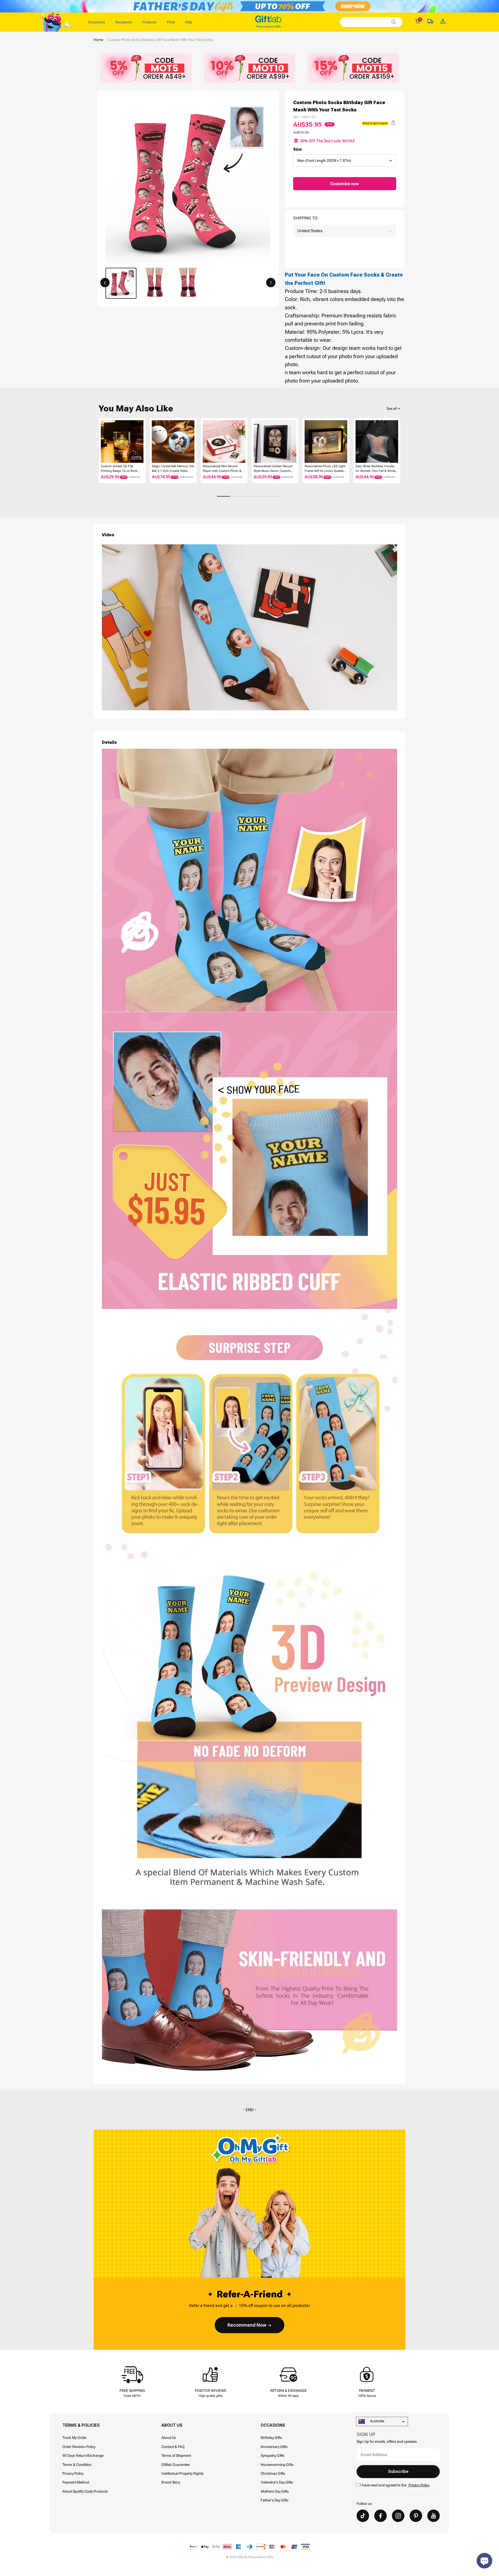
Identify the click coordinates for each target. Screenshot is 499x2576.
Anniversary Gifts (274, 2447)
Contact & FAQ (173, 2447)
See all (392, 409)
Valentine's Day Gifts (277, 2482)
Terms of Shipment (176, 2455)
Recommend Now (247, 2325)
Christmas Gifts (273, 2473)
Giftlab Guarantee (175, 2465)
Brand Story (171, 2482)
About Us (169, 2438)
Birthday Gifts (271, 2438)
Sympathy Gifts (273, 2455)
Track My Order (74, 2438)
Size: (298, 149)
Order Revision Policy (79, 2447)
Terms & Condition (77, 2465)
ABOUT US (172, 2425)
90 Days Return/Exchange (83, 2455)
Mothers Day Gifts (275, 2491)
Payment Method (76, 2482)
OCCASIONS (273, 2425)
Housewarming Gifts (277, 2465)
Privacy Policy (73, 2473)
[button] (105, 283)
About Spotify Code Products (85, 2491)
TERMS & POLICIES (81, 2425)
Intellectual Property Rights (182, 2473)
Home (98, 40)
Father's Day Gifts (275, 2500)
